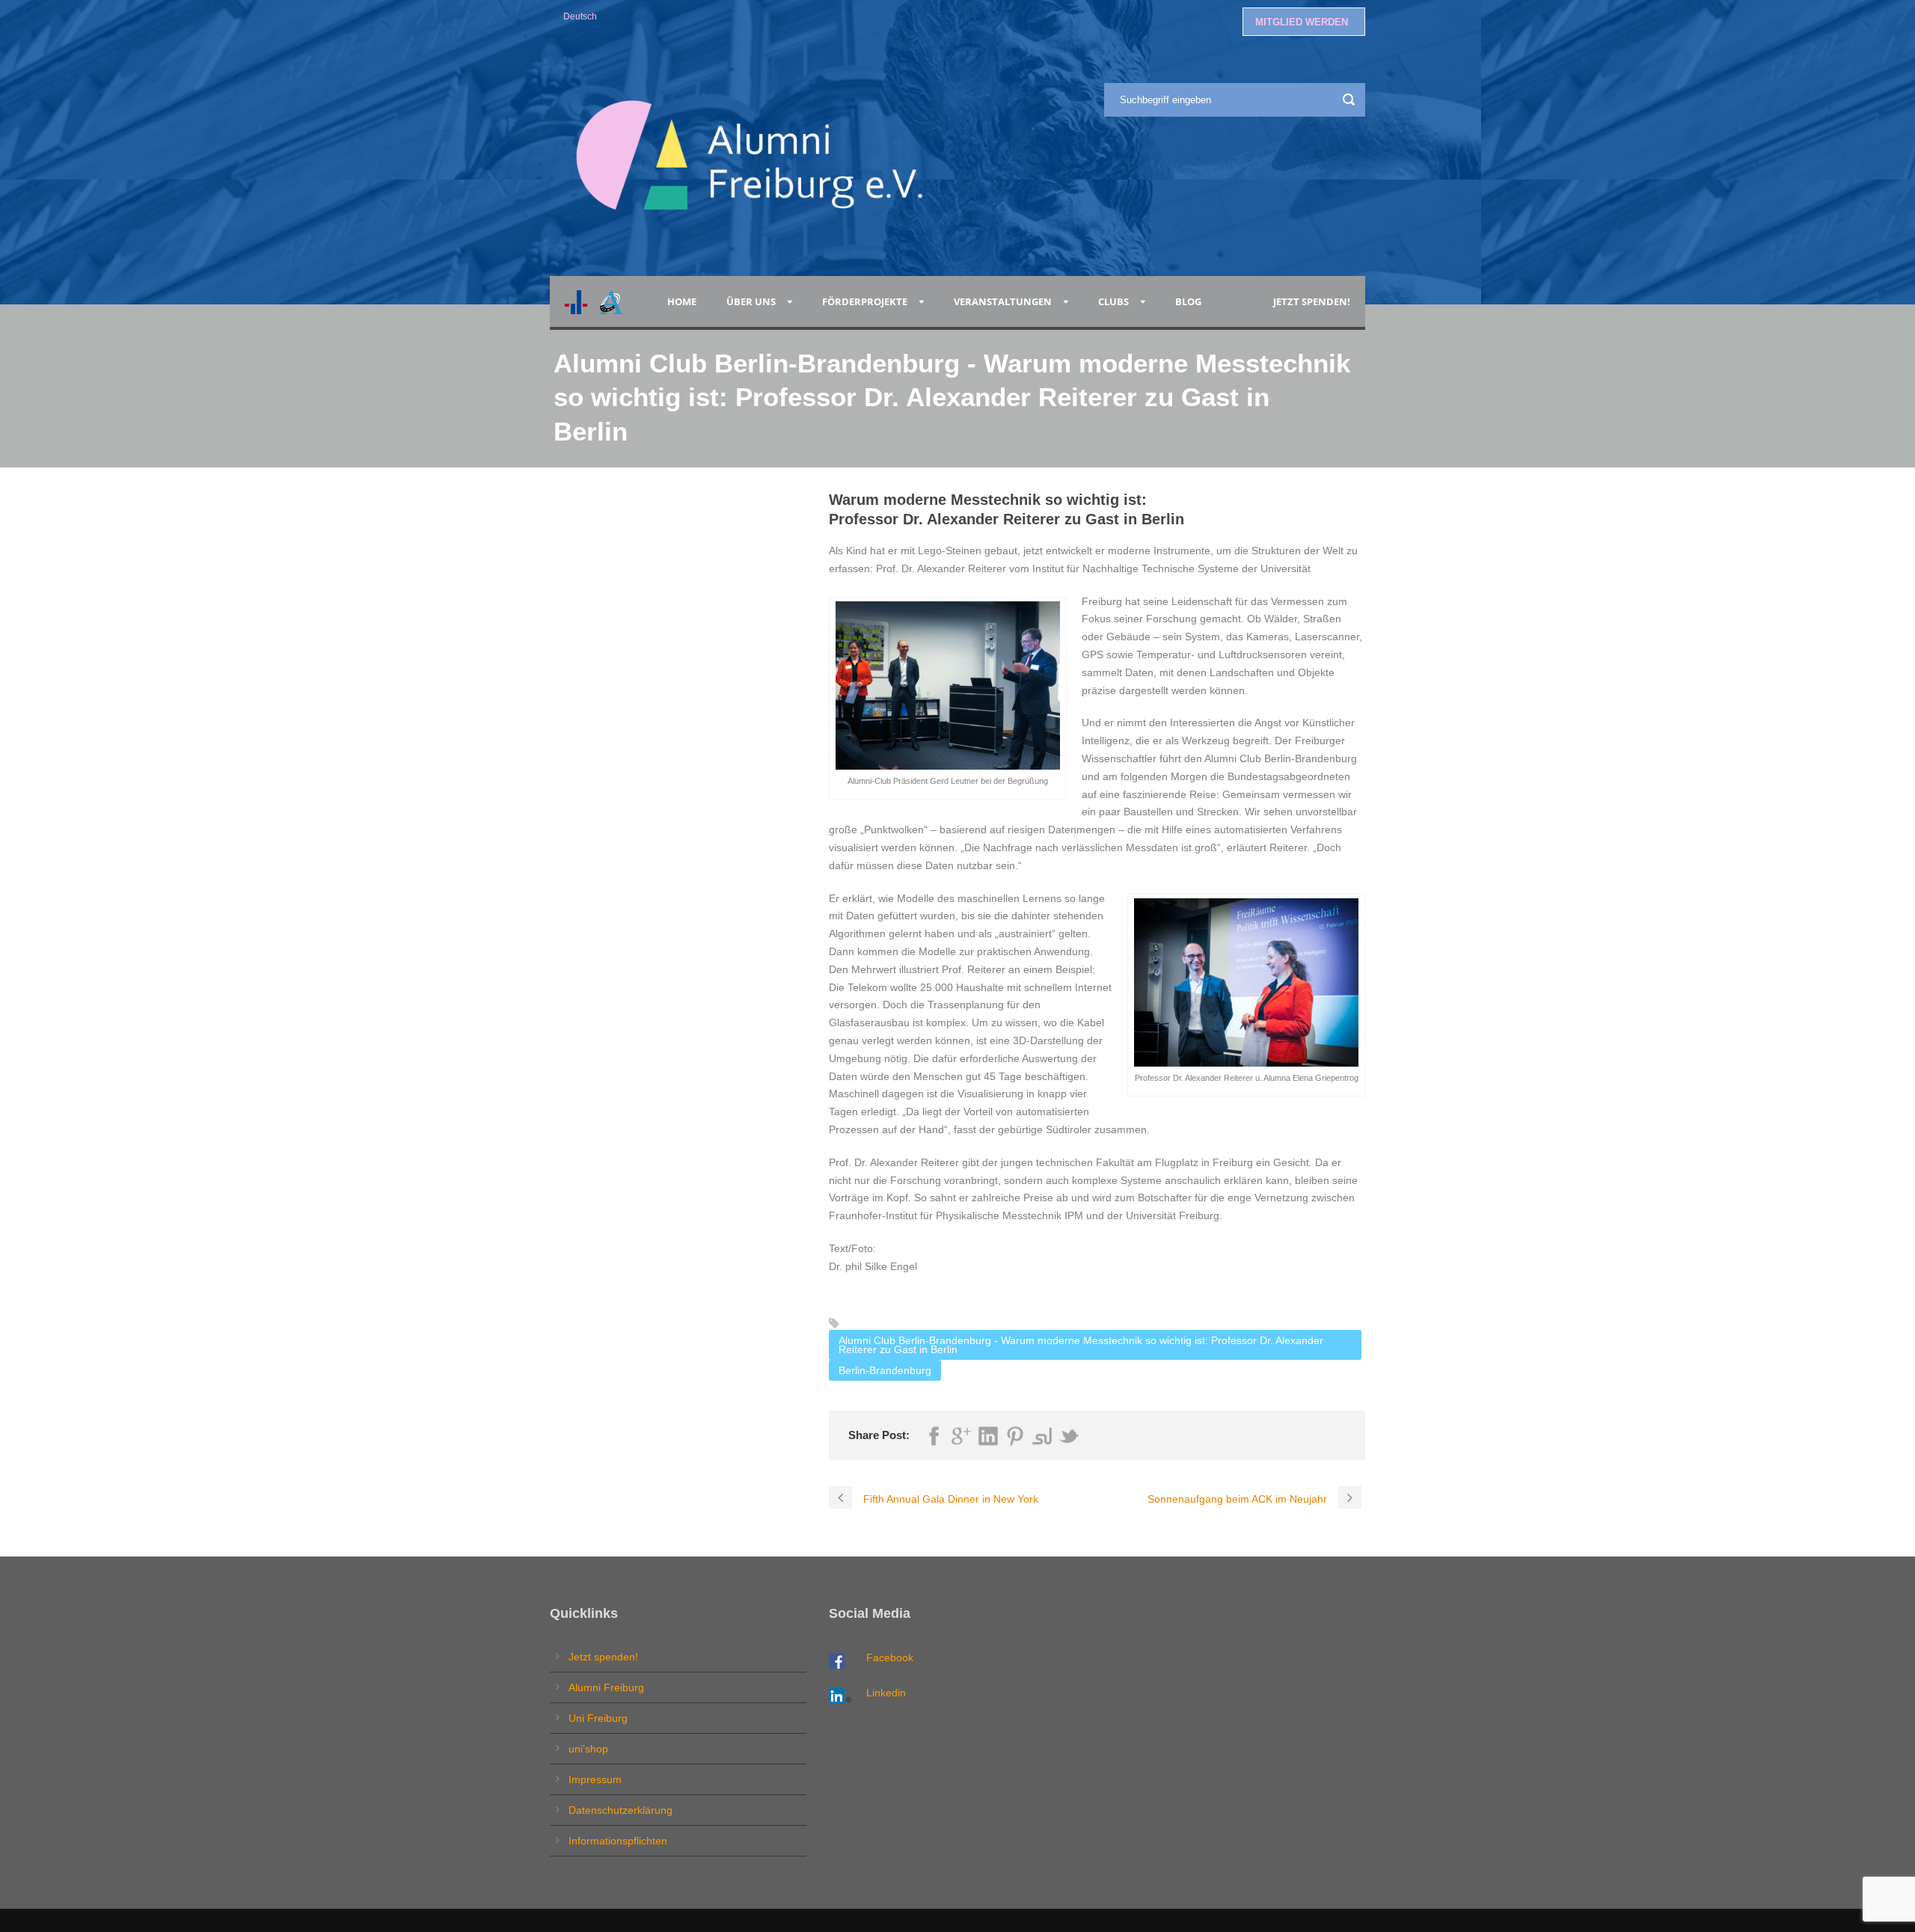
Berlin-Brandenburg (885, 1370)
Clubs (1113, 301)
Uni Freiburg (598, 1718)
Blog (1191, 301)
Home (682, 301)
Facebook (890, 1657)
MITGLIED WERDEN (1302, 22)
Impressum (595, 1779)
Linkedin (886, 1693)
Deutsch (580, 16)
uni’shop (588, 1749)
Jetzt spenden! (1312, 301)
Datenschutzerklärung (621, 1810)
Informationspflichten (618, 1841)
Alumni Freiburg (606, 1687)
